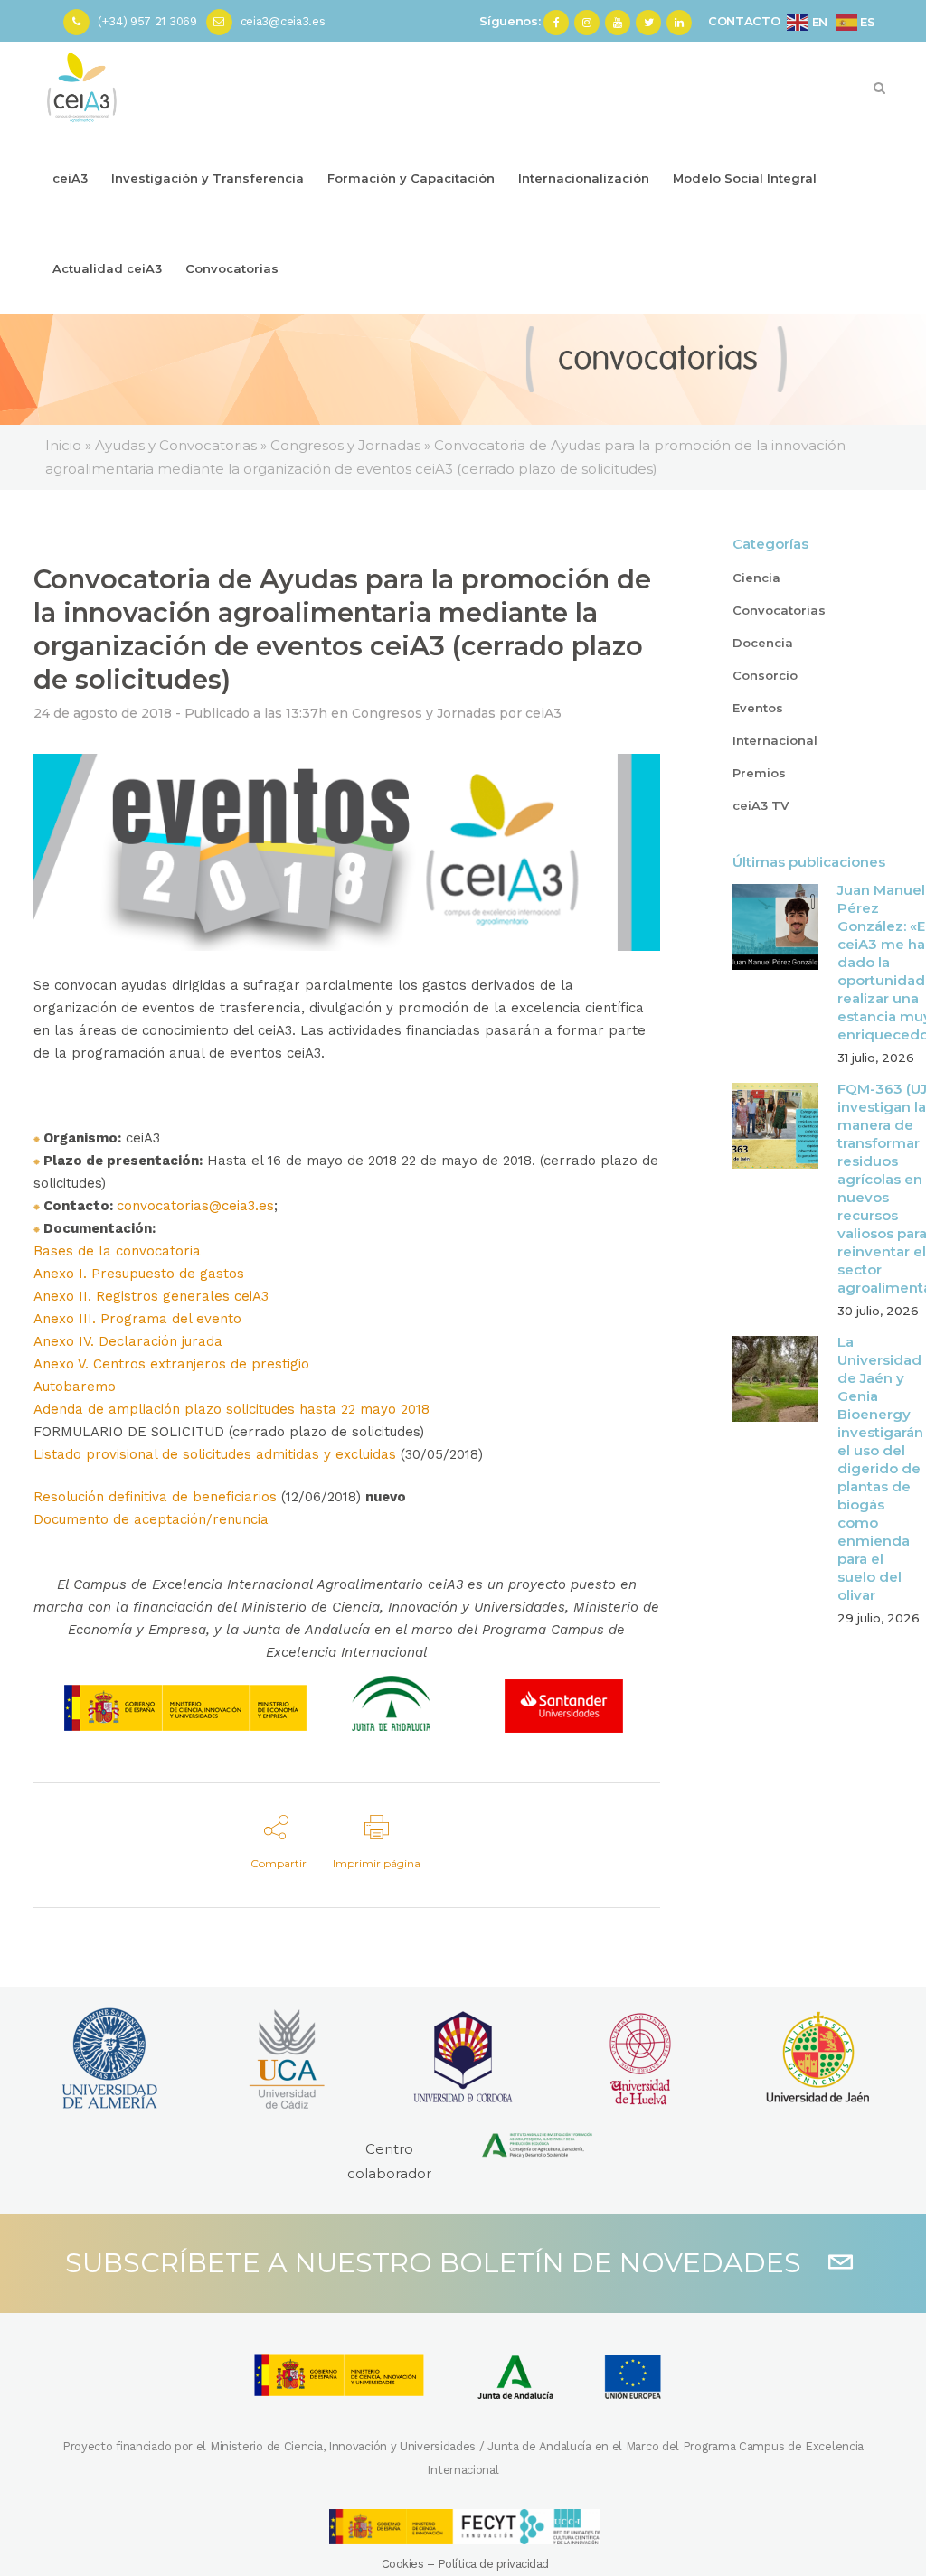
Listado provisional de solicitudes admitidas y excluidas (215, 1454)
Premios (759, 773)
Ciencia (756, 578)
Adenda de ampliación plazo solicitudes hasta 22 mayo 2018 (231, 1409)
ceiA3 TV (761, 805)
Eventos (758, 708)
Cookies (403, 2564)
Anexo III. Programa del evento (137, 1319)
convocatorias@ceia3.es (195, 1206)
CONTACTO (744, 21)
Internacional (775, 740)
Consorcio (765, 675)
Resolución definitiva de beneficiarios (155, 1497)
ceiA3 (543, 713)
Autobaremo (75, 1387)
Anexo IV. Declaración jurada (128, 1341)
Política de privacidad (493, 2564)
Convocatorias (779, 610)
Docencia (763, 643)
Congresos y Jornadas (424, 713)
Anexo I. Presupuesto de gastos (139, 1274)
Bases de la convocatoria (117, 1251)
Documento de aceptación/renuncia (151, 1519)
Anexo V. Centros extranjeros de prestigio (171, 1364)
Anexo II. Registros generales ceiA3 (151, 1296)
